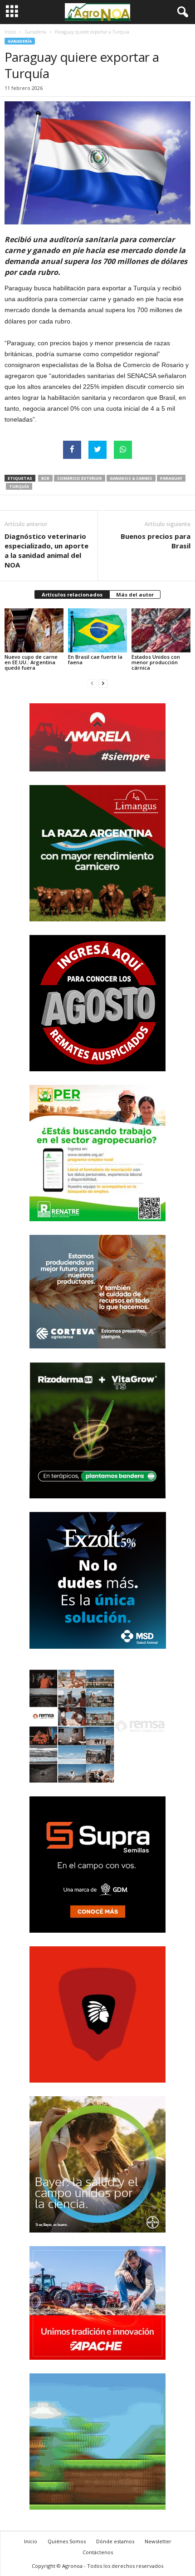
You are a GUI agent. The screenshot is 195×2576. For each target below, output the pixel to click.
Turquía (19, 486)
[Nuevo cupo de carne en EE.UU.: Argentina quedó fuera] (34, 630)
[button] (181, 12)
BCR (45, 478)
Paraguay (171, 478)
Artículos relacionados (72, 594)
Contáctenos (98, 2552)
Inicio (10, 32)
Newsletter (158, 2541)
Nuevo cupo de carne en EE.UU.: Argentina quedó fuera (31, 662)
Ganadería (35, 32)
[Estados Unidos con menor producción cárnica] (161, 630)
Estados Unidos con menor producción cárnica (156, 662)
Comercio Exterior (80, 478)
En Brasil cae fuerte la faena (95, 659)
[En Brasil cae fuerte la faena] (97, 630)
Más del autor (135, 594)
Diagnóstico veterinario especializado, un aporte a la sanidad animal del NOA (46, 550)
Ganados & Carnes (131, 478)
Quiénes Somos (67, 2541)
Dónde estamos (115, 2541)
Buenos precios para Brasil (156, 541)
